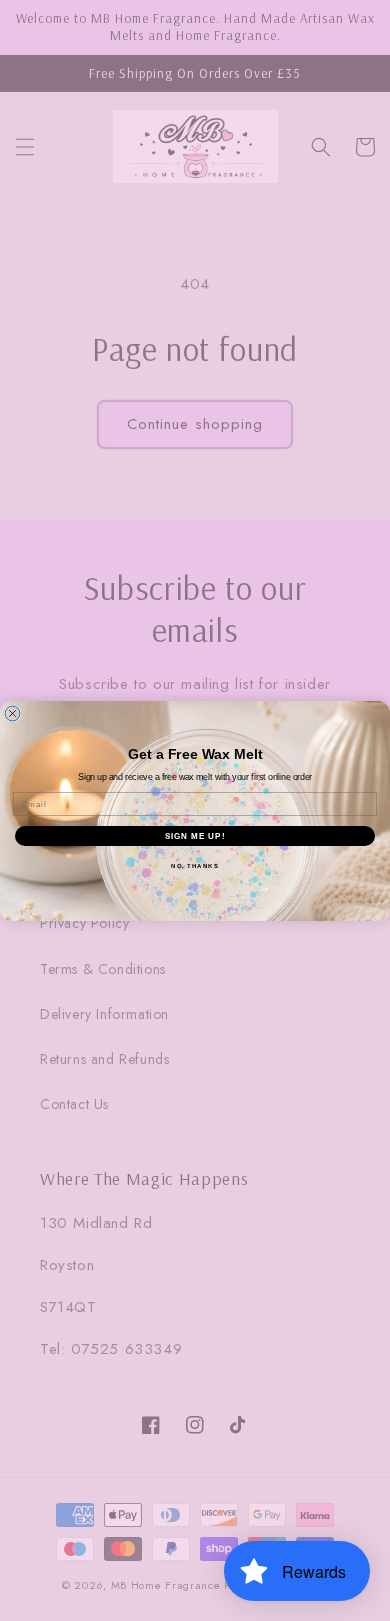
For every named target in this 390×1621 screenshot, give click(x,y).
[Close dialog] (12, 713)
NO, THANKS (195, 865)
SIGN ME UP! (195, 835)
